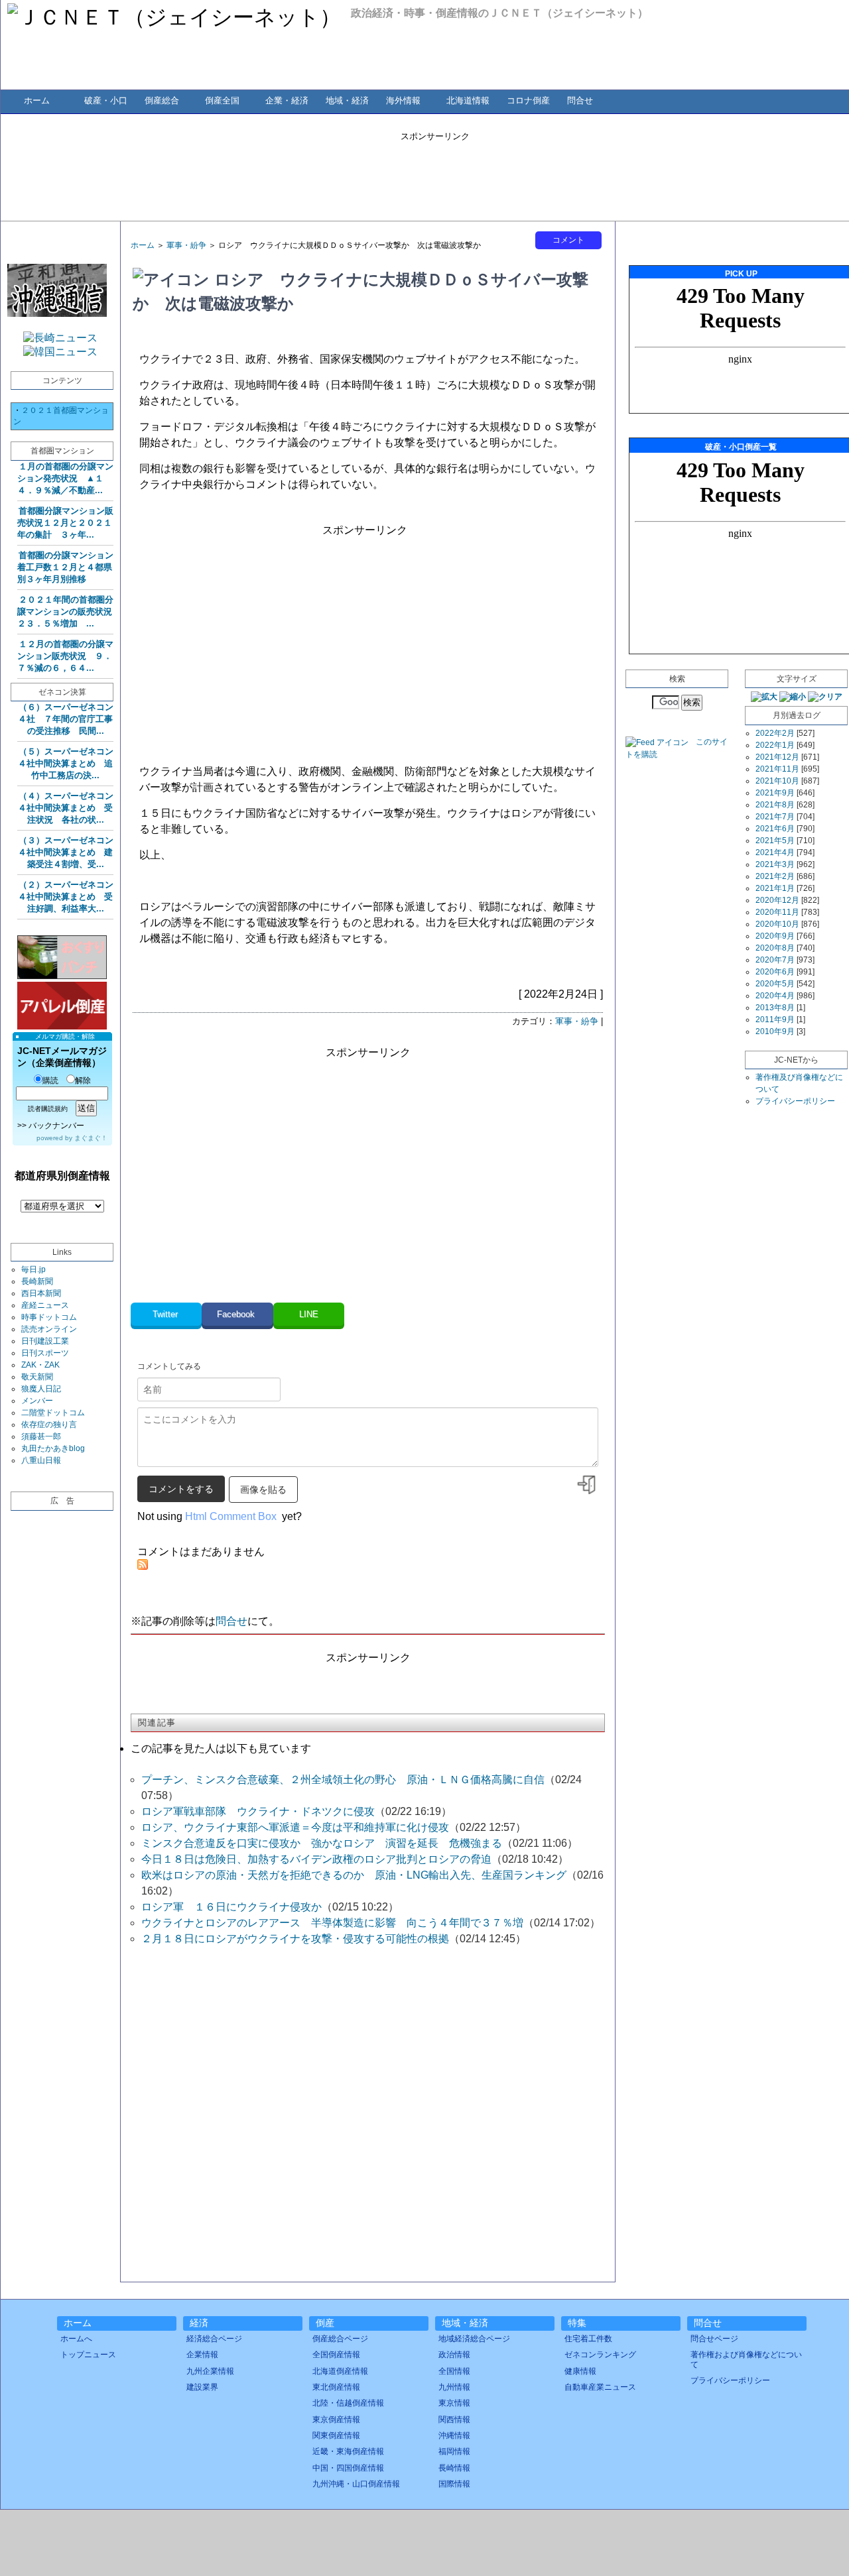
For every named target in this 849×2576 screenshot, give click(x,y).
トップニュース (88, 2355)
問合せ (580, 100)
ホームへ (76, 2339)
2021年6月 (775, 829)
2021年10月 (777, 781)
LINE (309, 1314)
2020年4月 (775, 996)
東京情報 (454, 2403)
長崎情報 (454, 2468)
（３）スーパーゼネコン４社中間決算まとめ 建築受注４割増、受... (66, 852)
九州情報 (454, 2387)
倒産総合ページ (340, 2339)
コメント (568, 240)
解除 (83, 1081)
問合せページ (714, 2339)
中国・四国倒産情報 (348, 2468)
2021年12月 (777, 757)
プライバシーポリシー (795, 1101)
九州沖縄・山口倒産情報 (356, 2484)
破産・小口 (106, 100)
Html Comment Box (231, 1516)
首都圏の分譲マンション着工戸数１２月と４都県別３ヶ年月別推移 (65, 567)
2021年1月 (775, 888)
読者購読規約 (48, 1109)
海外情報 (403, 100)
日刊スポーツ (45, 1353)
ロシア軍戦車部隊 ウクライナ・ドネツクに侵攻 (258, 1811)
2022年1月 (775, 745)
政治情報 (454, 2355)
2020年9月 (775, 936)
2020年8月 (775, 948)
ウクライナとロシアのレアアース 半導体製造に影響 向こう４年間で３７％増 (332, 1923)
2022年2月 (775, 733)
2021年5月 (775, 841)
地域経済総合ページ (474, 2339)
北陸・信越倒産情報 (348, 2403)
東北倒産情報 (336, 2387)
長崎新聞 (37, 1281)
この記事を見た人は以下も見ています (221, 1748)
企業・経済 (287, 100)
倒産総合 (162, 100)
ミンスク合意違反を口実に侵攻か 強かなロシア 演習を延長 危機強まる (322, 1843)
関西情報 (454, 2420)
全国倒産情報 (336, 2355)
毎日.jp (33, 1269)
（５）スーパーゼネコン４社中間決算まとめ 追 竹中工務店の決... (70, 763)
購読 (50, 1081)
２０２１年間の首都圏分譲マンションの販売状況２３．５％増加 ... (65, 612)
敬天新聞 (37, 1377)
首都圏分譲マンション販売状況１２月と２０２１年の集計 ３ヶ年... (65, 523)
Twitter (166, 1314)
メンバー (37, 1401)
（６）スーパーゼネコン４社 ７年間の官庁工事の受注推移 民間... (66, 719)
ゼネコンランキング (600, 2355)
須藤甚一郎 (41, 1436)
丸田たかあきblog (53, 1448)
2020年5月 (775, 984)
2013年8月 (775, 1008)
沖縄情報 (454, 2435)
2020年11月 (777, 912)
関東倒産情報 (336, 2435)
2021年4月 (775, 852)
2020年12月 (777, 900)
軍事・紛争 (186, 245)
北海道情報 (468, 100)
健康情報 (580, 2371)
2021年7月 (775, 817)
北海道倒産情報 (340, 2371)
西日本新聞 (41, 1293)
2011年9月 (775, 1020)
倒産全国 (222, 100)
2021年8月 (775, 805)
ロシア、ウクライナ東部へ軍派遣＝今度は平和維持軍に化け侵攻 (295, 1827)
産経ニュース (45, 1305)
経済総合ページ (214, 2339)
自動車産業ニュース (600, 2387)
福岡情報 (454, 2451)
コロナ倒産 (528, 100)
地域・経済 (347, 100)
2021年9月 (775, 793)
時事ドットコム (49, 1317)
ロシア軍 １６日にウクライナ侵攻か (231, 1907)
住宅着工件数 (588, 2339)
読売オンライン (49, 1329)
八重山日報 (41, 1460)
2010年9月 (775, 1031)
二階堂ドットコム (53, 1413)
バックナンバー (56, 1126)
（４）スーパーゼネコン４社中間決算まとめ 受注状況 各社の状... (66, 808)
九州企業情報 (210, 2371)
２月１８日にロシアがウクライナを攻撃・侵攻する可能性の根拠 (295, 1939)
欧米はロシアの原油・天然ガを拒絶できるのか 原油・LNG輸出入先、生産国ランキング (354, 1875)
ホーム (37, 100)
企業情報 (202, 2355)
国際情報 (454, 2484)
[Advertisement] (435, 172)
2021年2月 (775, 876)
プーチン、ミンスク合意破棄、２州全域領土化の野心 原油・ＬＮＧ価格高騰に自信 (343, 1780)
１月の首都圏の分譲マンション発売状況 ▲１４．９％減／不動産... (65, 478)
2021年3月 (775, 864)
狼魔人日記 (41, 1389)
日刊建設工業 (45, 1341)
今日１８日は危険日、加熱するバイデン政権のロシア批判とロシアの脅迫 (316, 1859)
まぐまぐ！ (91, 1138)
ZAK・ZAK (40, 1365)
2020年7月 (775, 960)
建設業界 (202, 2387)
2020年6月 (775, 972)
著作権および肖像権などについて (746, 2359)
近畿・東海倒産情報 (348, 2451)
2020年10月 (777, 924)
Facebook (237, 1314)
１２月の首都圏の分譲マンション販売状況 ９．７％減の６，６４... (65, 656)
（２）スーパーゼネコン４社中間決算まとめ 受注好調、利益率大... (66, 897)
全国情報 (454, 2371)
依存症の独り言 (49, 1425)
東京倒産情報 (336, 2420)
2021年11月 (777, 769)
